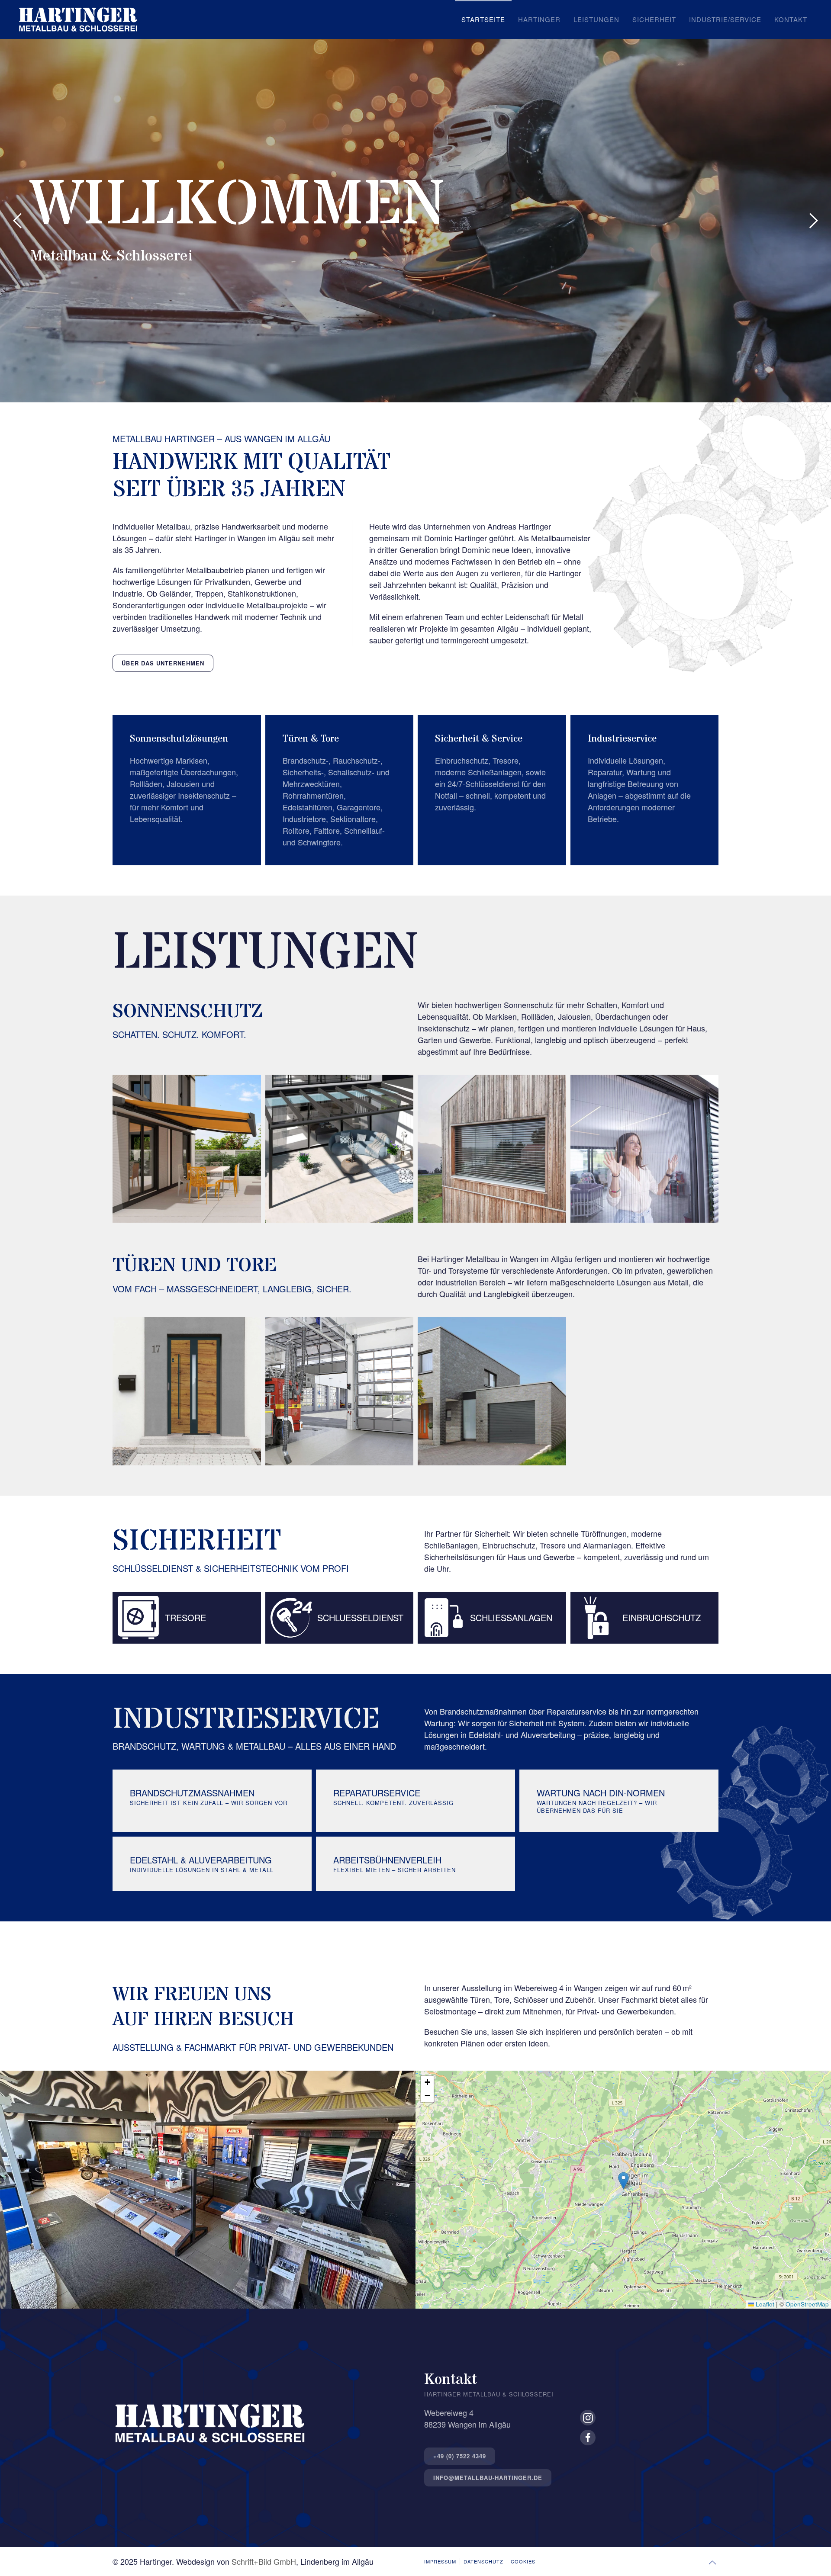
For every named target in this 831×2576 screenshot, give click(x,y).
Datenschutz (483, 2561)
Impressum (440, 2561)
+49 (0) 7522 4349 (460, 2456)
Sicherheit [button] (654, 19)
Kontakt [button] (791, 19)
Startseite (483, 19)
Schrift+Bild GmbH (264, 2561)
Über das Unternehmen (163, 663)
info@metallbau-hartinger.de (488, 2478)
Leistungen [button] (596, 19)
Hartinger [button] (539, 19)
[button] (17, 221)
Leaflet (764, 2304)
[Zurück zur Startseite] (78, 19)
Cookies (523, 2561)
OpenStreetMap (807, 2304)
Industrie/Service (725, 19)
